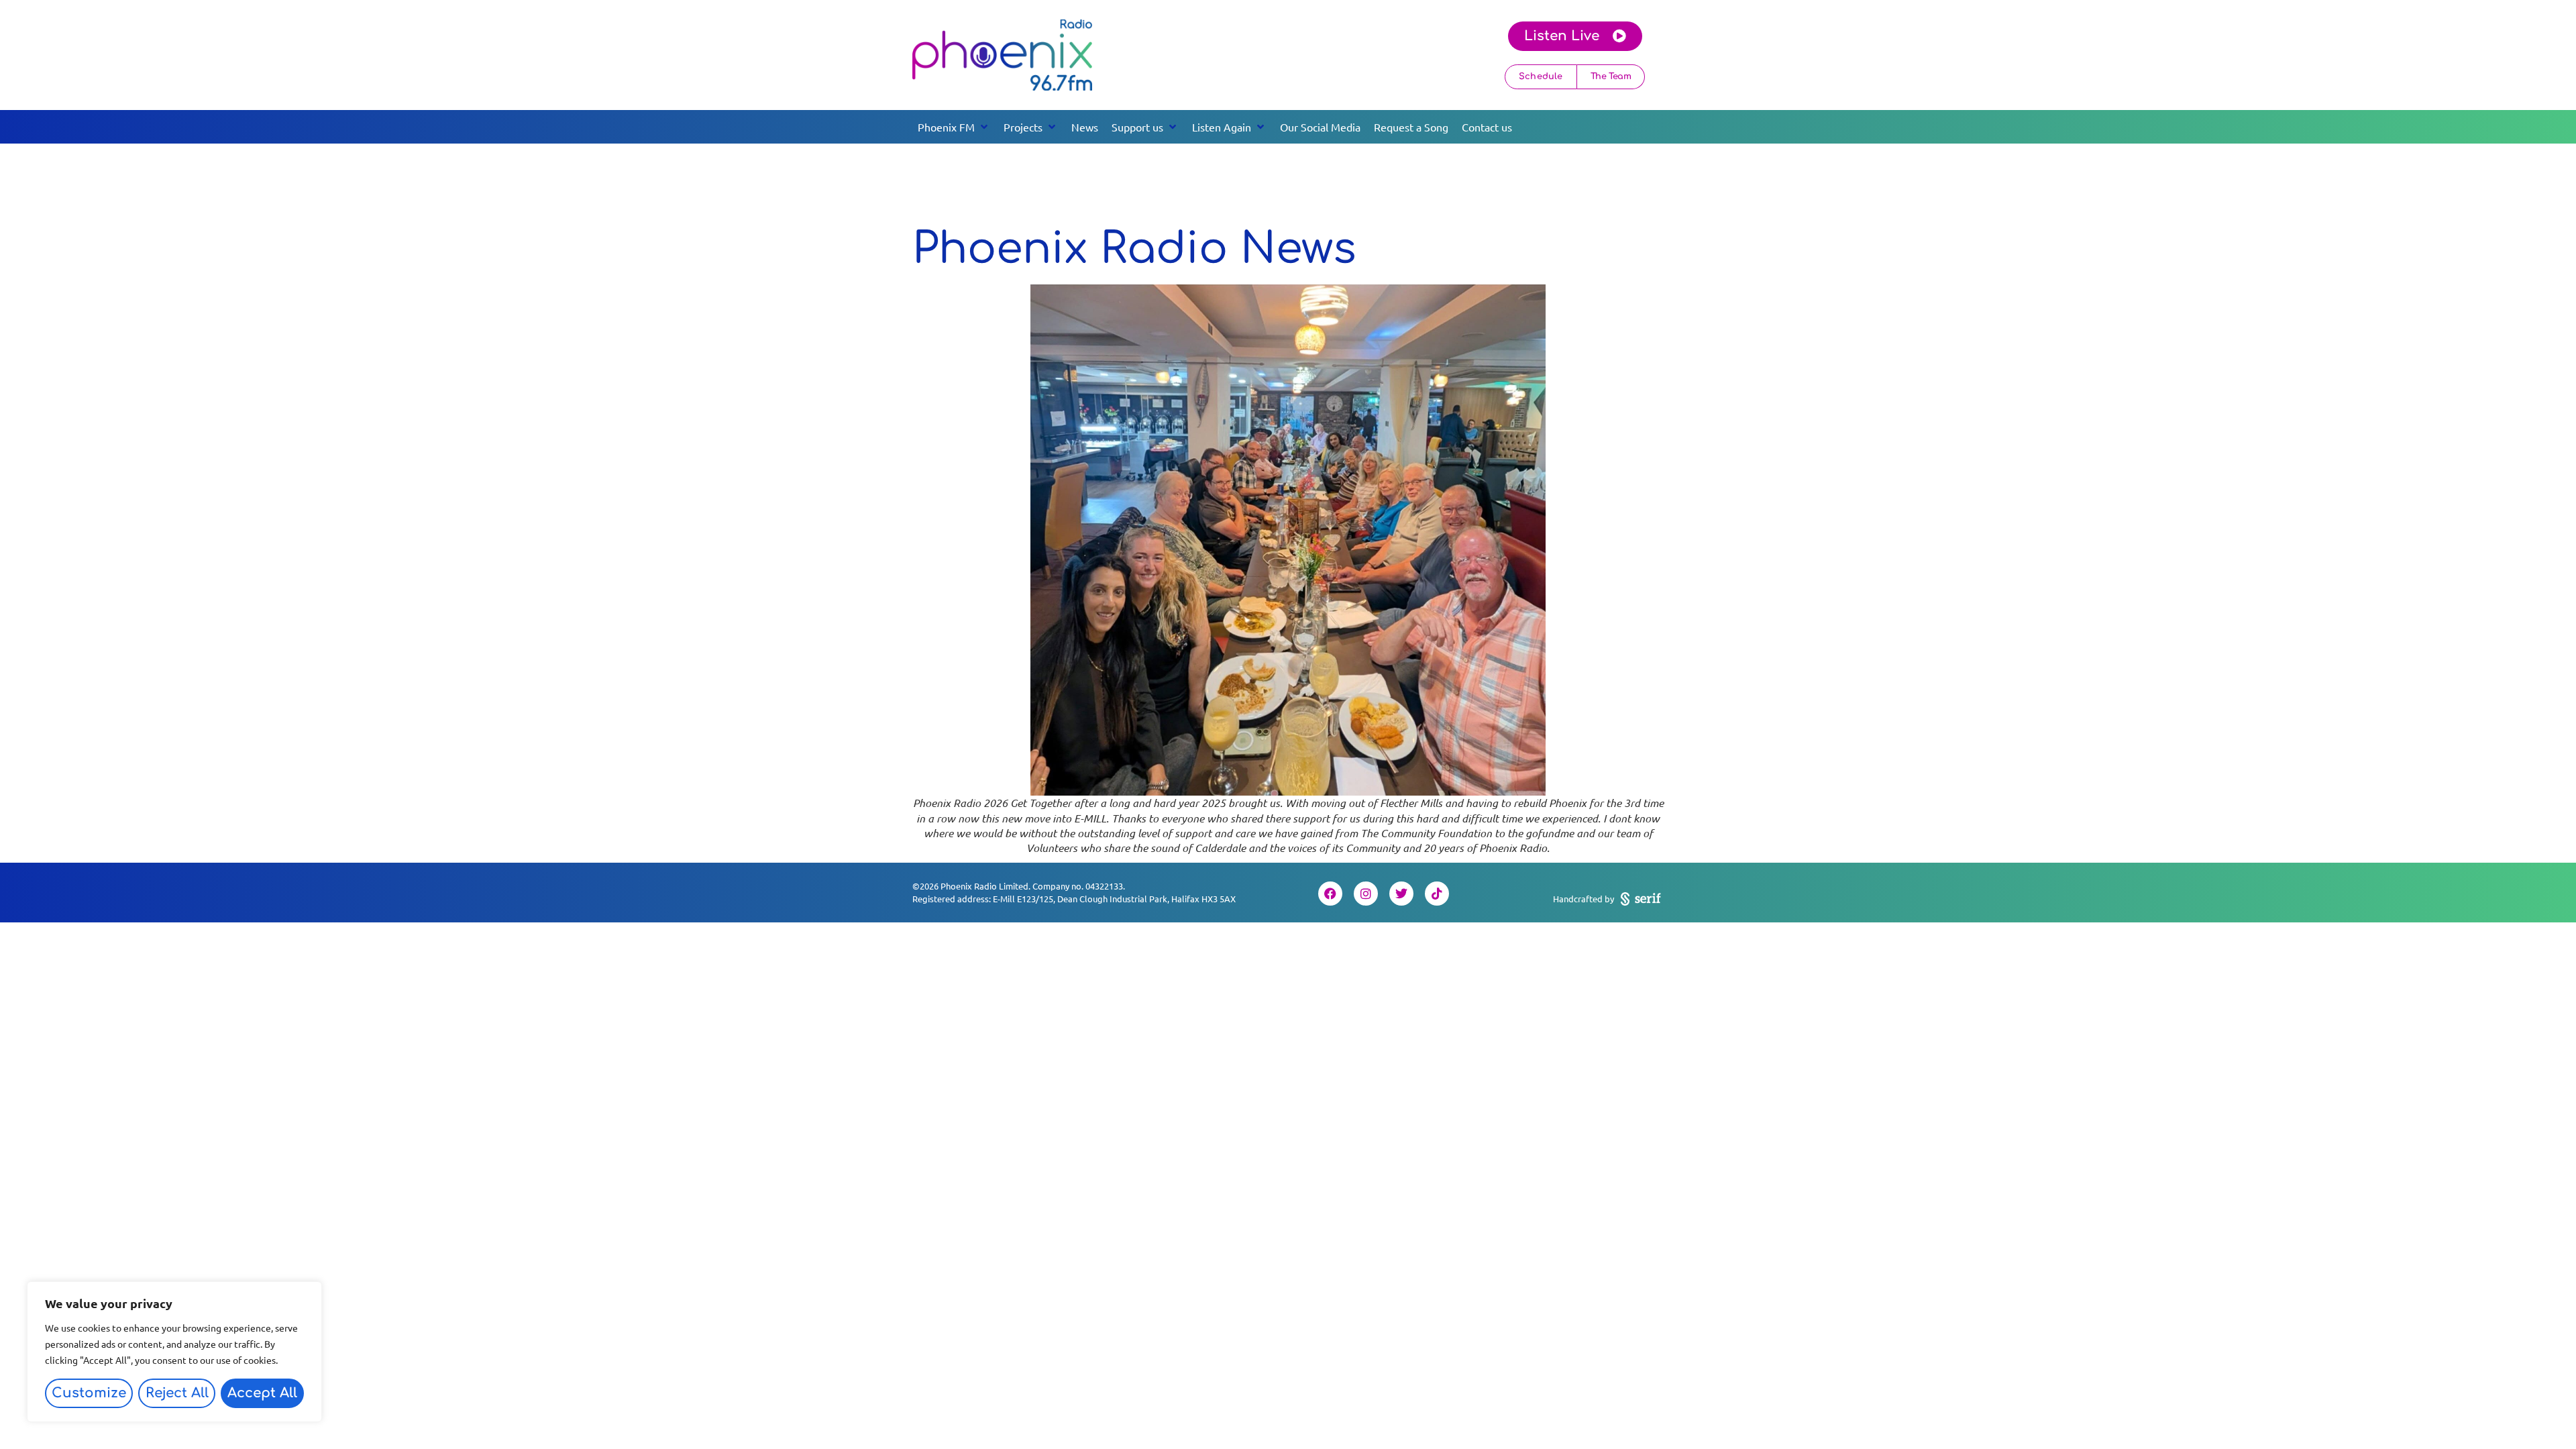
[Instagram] (1366, 894)
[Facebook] (1330, 894)
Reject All (177, 1393)
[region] (174, 1352)
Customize (89, 1393)
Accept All (262, 1393)
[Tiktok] (1437, 894)
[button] (954, 127)
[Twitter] (1401, 894)
